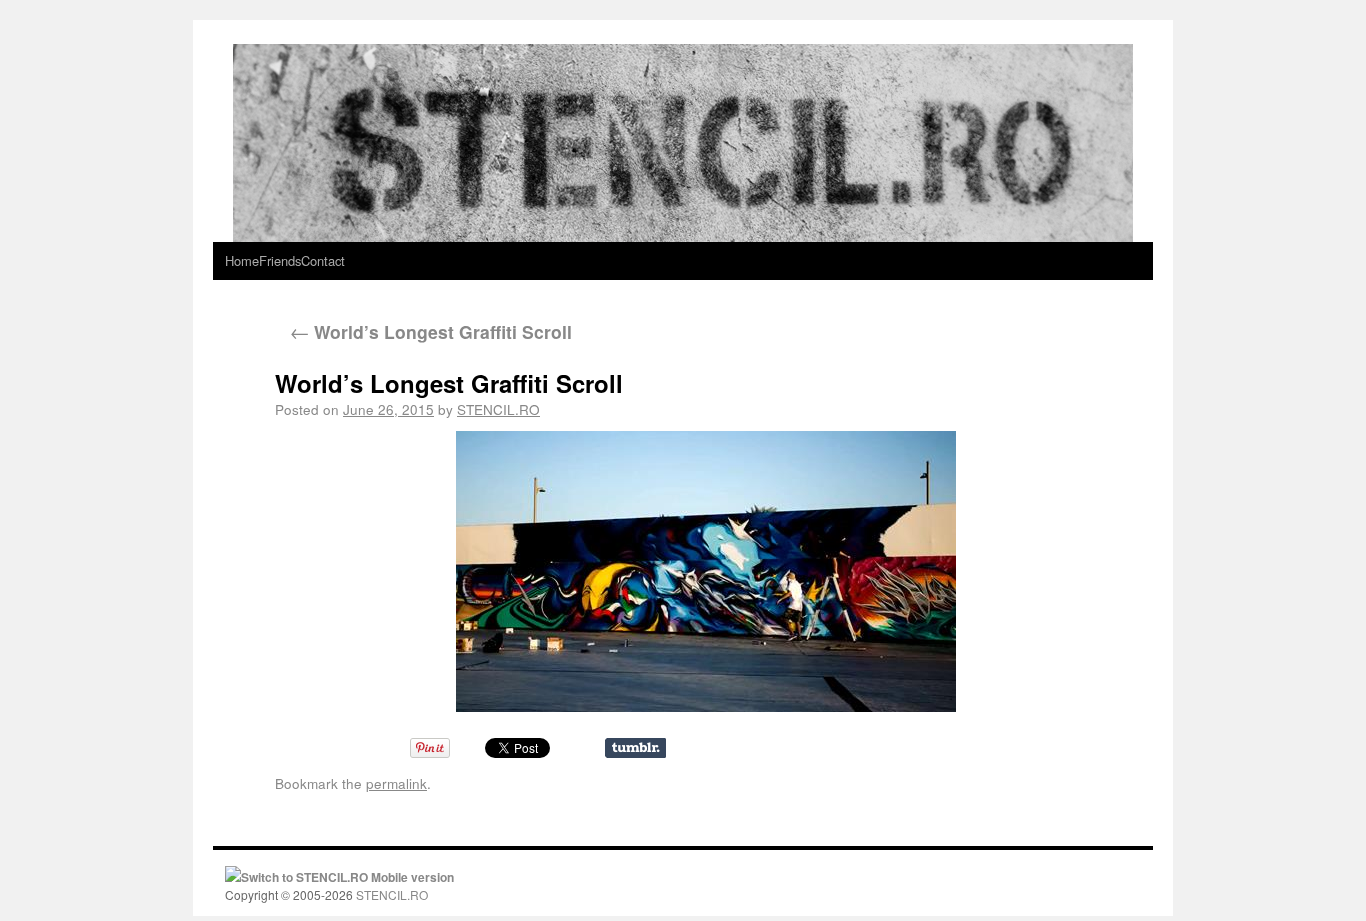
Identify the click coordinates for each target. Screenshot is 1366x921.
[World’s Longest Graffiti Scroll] (705, 571)
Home (242, 260)
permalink (396, 783)
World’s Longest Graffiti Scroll (431, 331)
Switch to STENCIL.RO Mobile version (347, 877)
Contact (323, 260)
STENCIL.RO (498, 409)
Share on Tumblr (635, 748)
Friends (280, 260)
